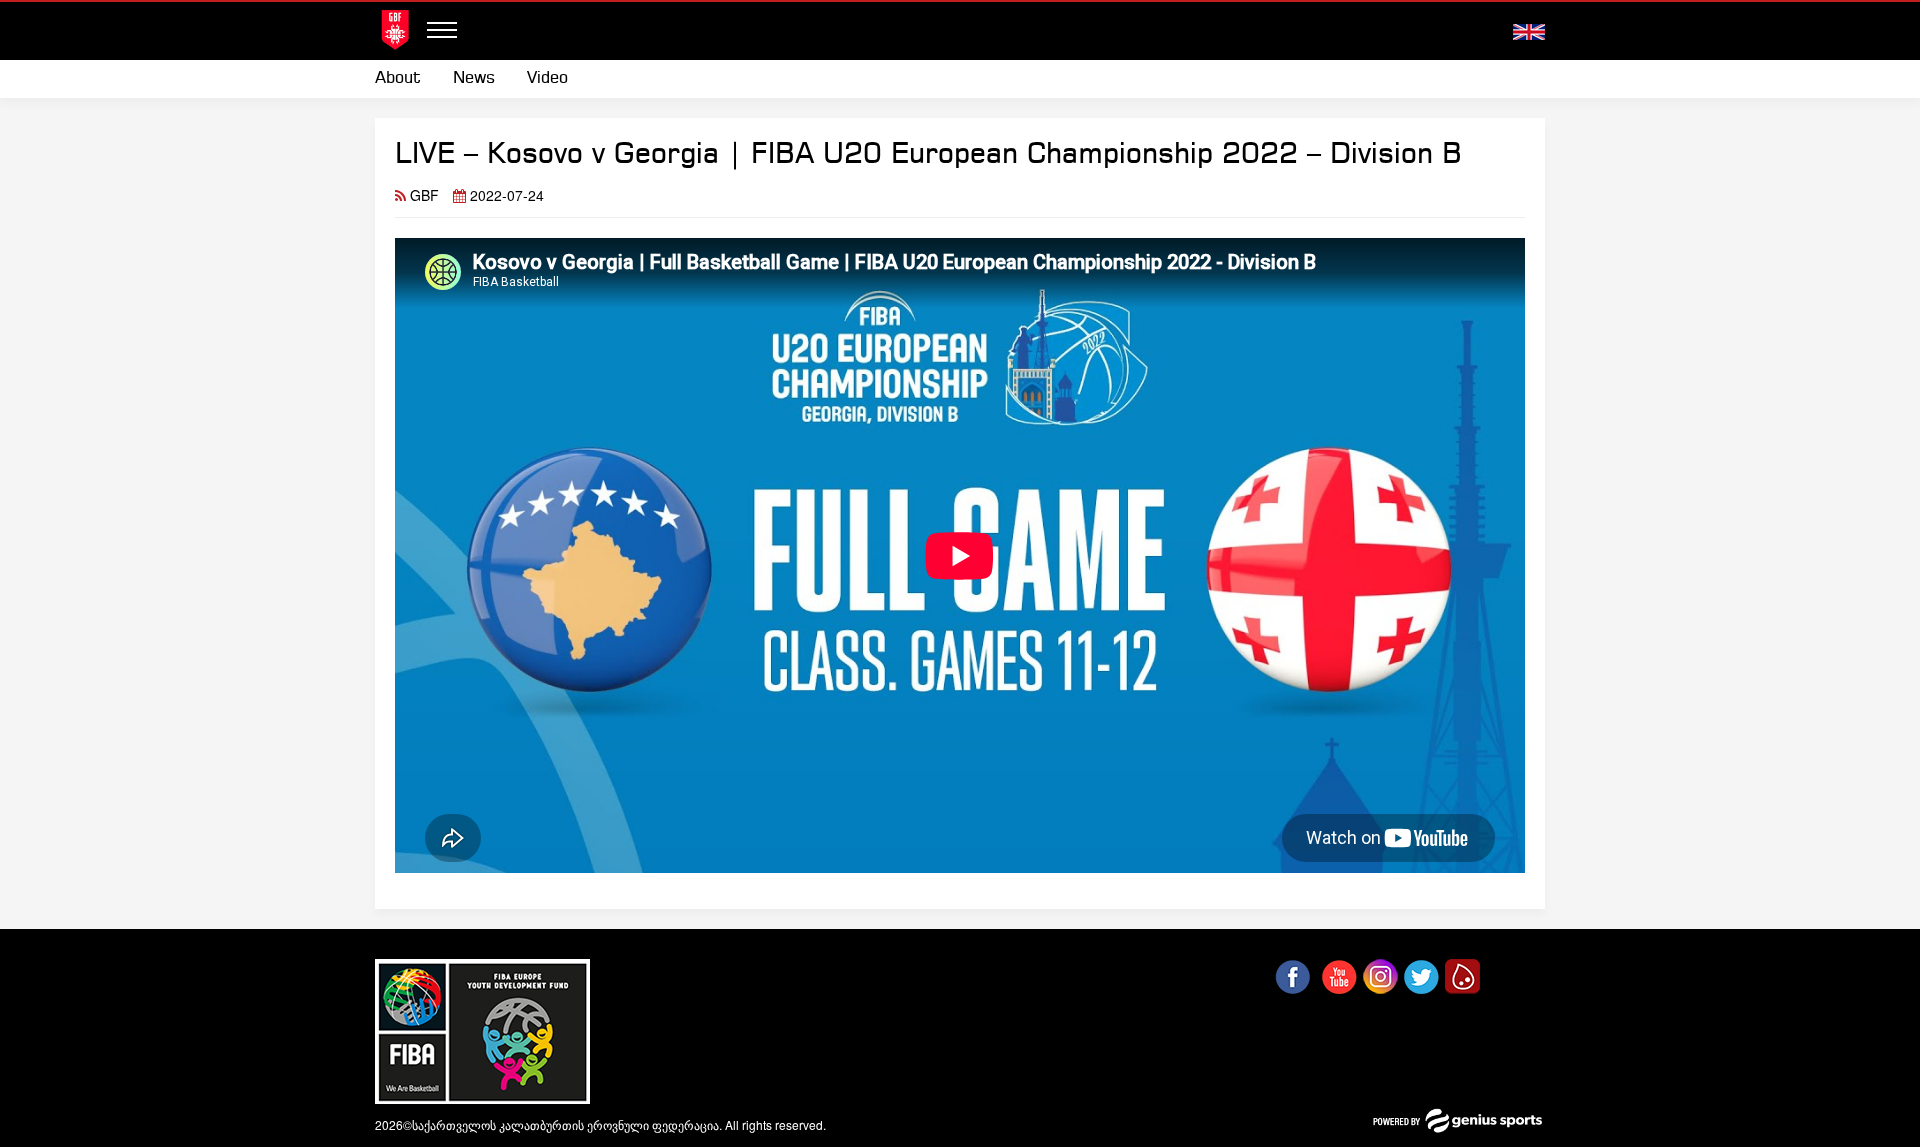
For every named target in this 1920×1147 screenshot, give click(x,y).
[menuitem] (406, 79)
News (474, 78)
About (398, 78)
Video (547, 78)
